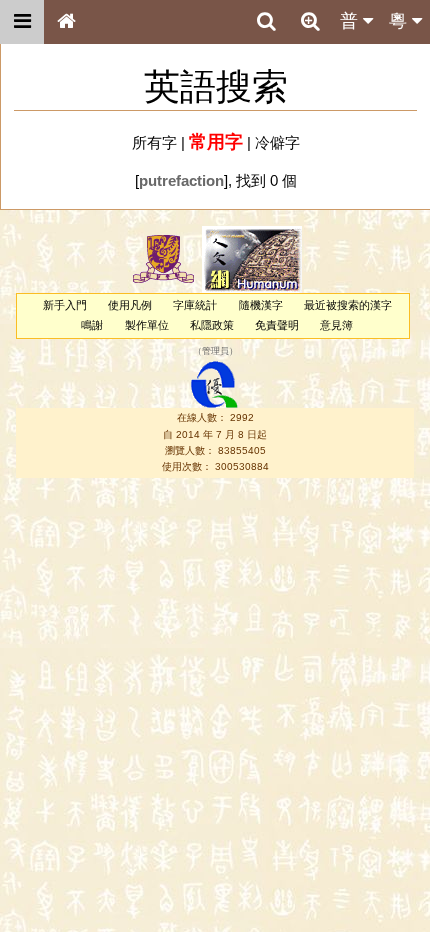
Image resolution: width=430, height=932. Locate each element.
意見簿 (336, 325)
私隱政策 (212, 325)
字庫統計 (195, 305)
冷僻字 (277, 142)
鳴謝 (92, 325)
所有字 (154, 142)
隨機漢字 (261, 305)
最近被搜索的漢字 (348, 305)
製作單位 (147, 325)
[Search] (266, 22)
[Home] (66, 22)
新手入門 (65, 305)
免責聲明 (277, 325)
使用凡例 (130, 305)
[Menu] (22, 22)
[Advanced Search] (310, 21)
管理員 (215, 351)
